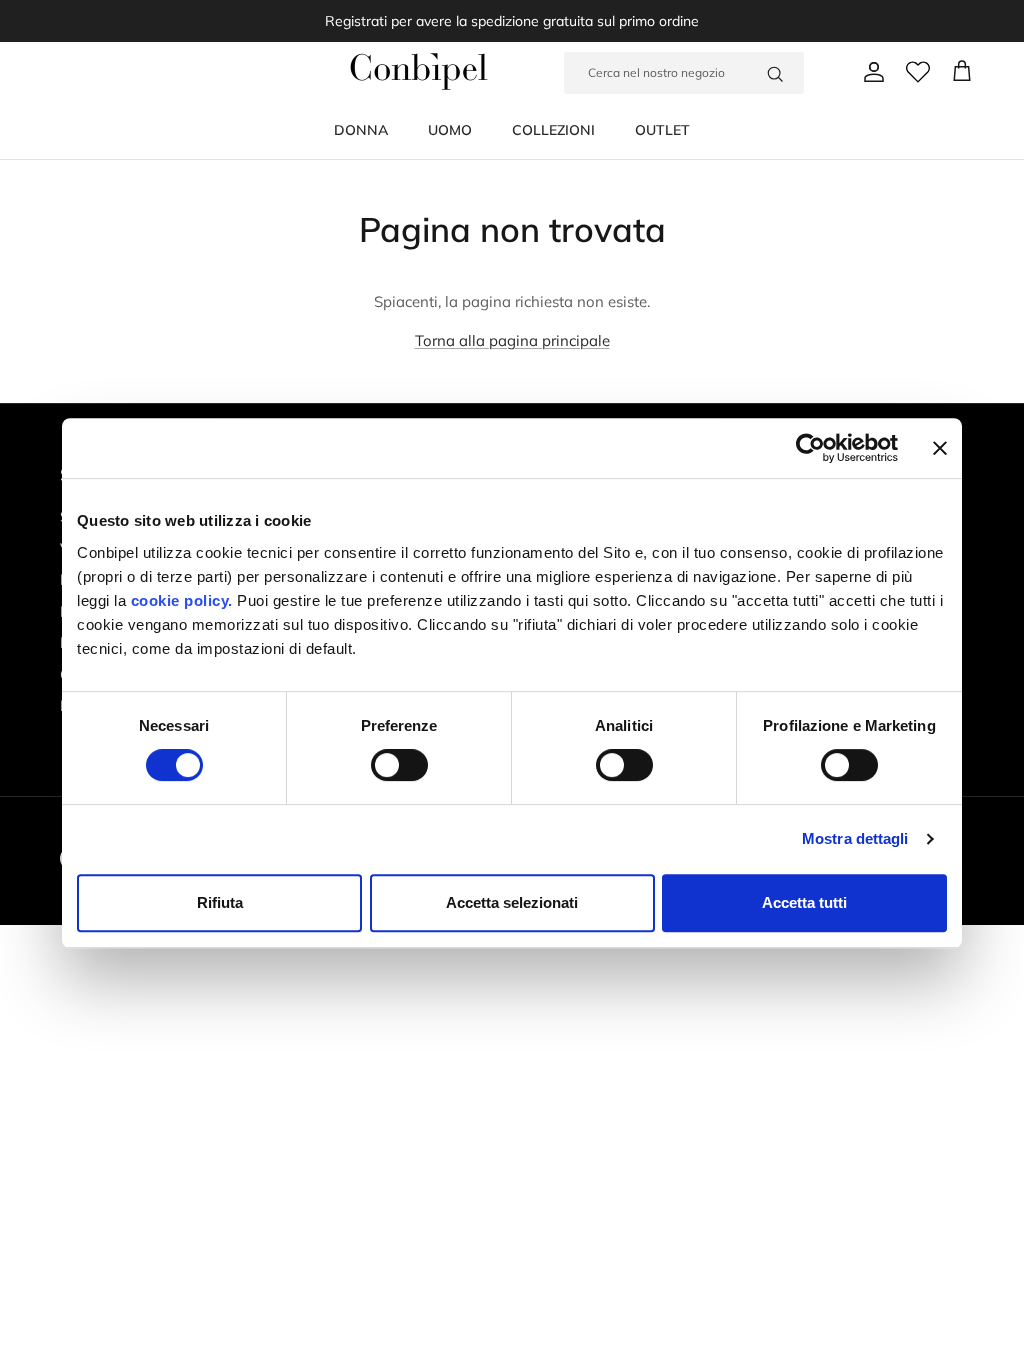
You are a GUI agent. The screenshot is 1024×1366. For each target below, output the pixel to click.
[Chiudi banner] (940, 448)
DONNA (361, 130)
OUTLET (662, 130)
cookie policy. (179, 600)
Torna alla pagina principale (512, 340)
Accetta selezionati (512, 902)
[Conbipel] (419, 71)
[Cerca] (775, 73)
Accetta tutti (804, 902)
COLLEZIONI (553, 130)
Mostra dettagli (855, 838)
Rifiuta (220, 902)
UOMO (450, 130)
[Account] (870, 72)
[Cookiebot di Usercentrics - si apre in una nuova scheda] (810, 448)
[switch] (399, 765)
